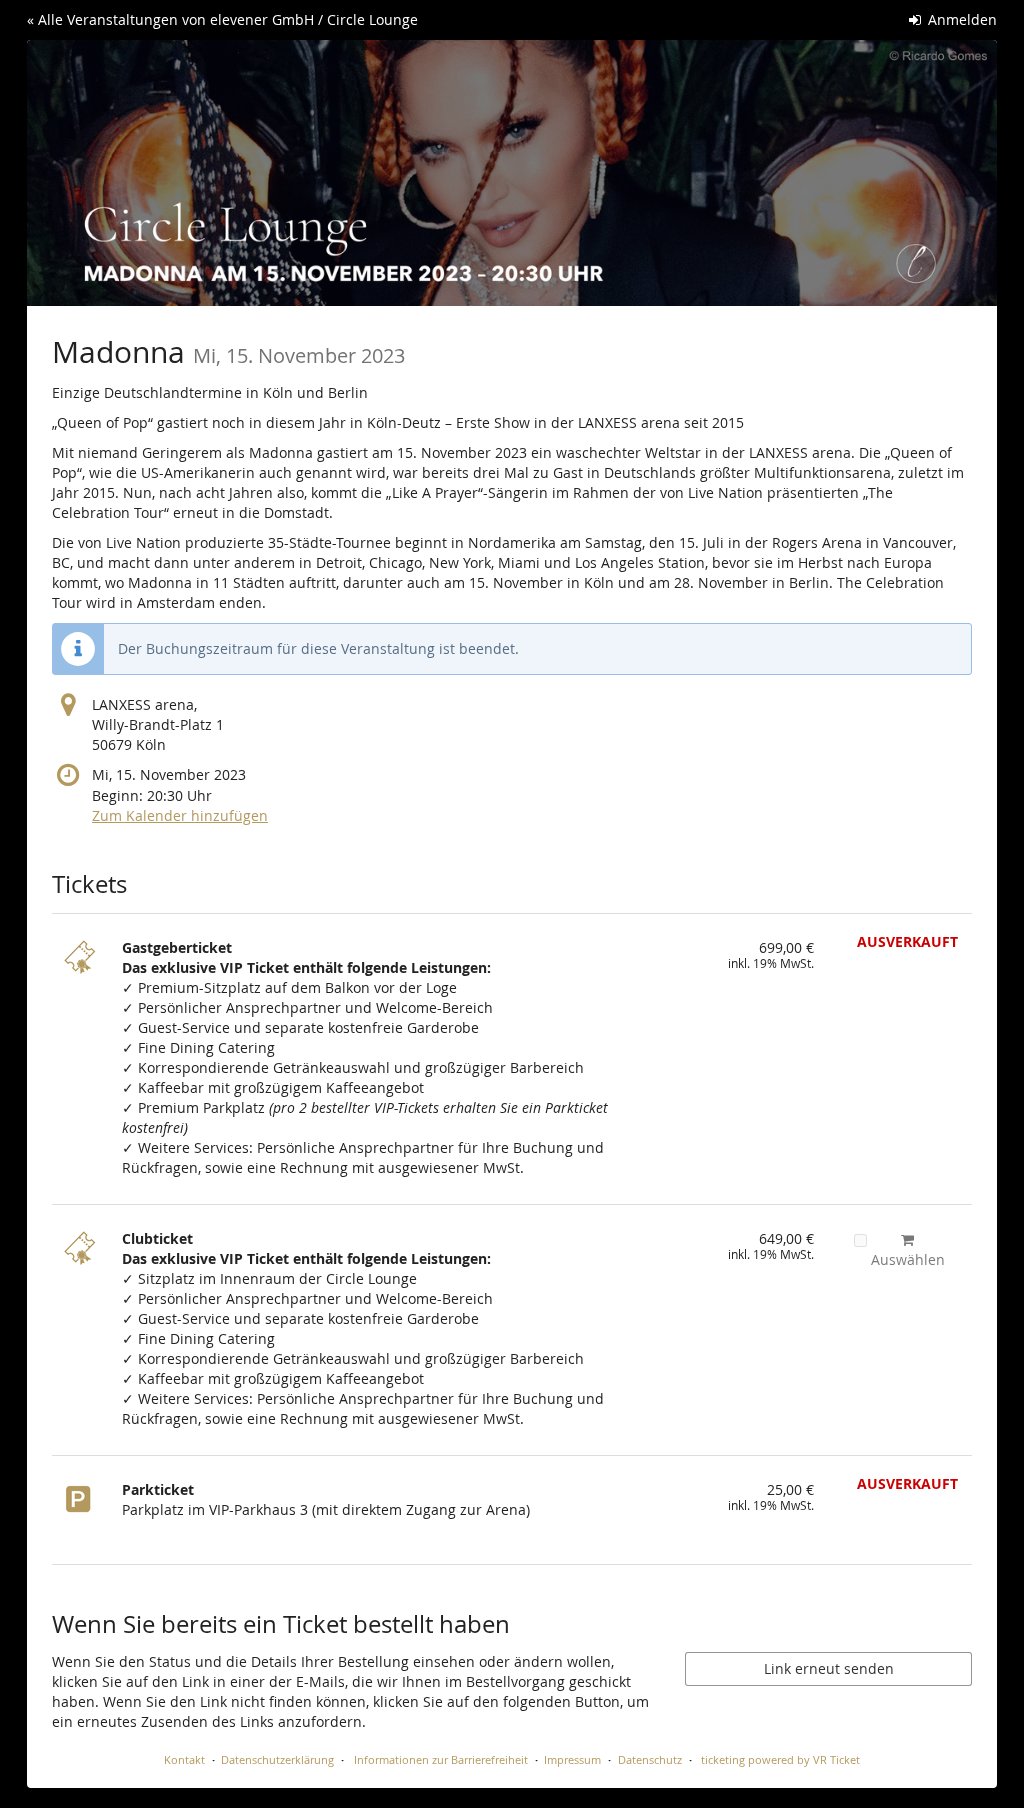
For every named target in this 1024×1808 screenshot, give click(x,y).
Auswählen (908, 1259)
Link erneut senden (829, 1668)
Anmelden (960, 19)
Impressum (572, 1759)
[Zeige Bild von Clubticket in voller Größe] (82, 1259)
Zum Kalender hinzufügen (180, 815)
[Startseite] (512, 173)
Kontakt (184, 1759)
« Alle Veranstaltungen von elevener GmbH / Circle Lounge (222, 19)
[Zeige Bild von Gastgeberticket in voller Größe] (82, 968)
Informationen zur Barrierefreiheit (439, 1759)
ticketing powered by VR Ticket (780, 1759)
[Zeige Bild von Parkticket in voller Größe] (82, 1510)
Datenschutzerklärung (277, 1759)
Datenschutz (650, 1759)
